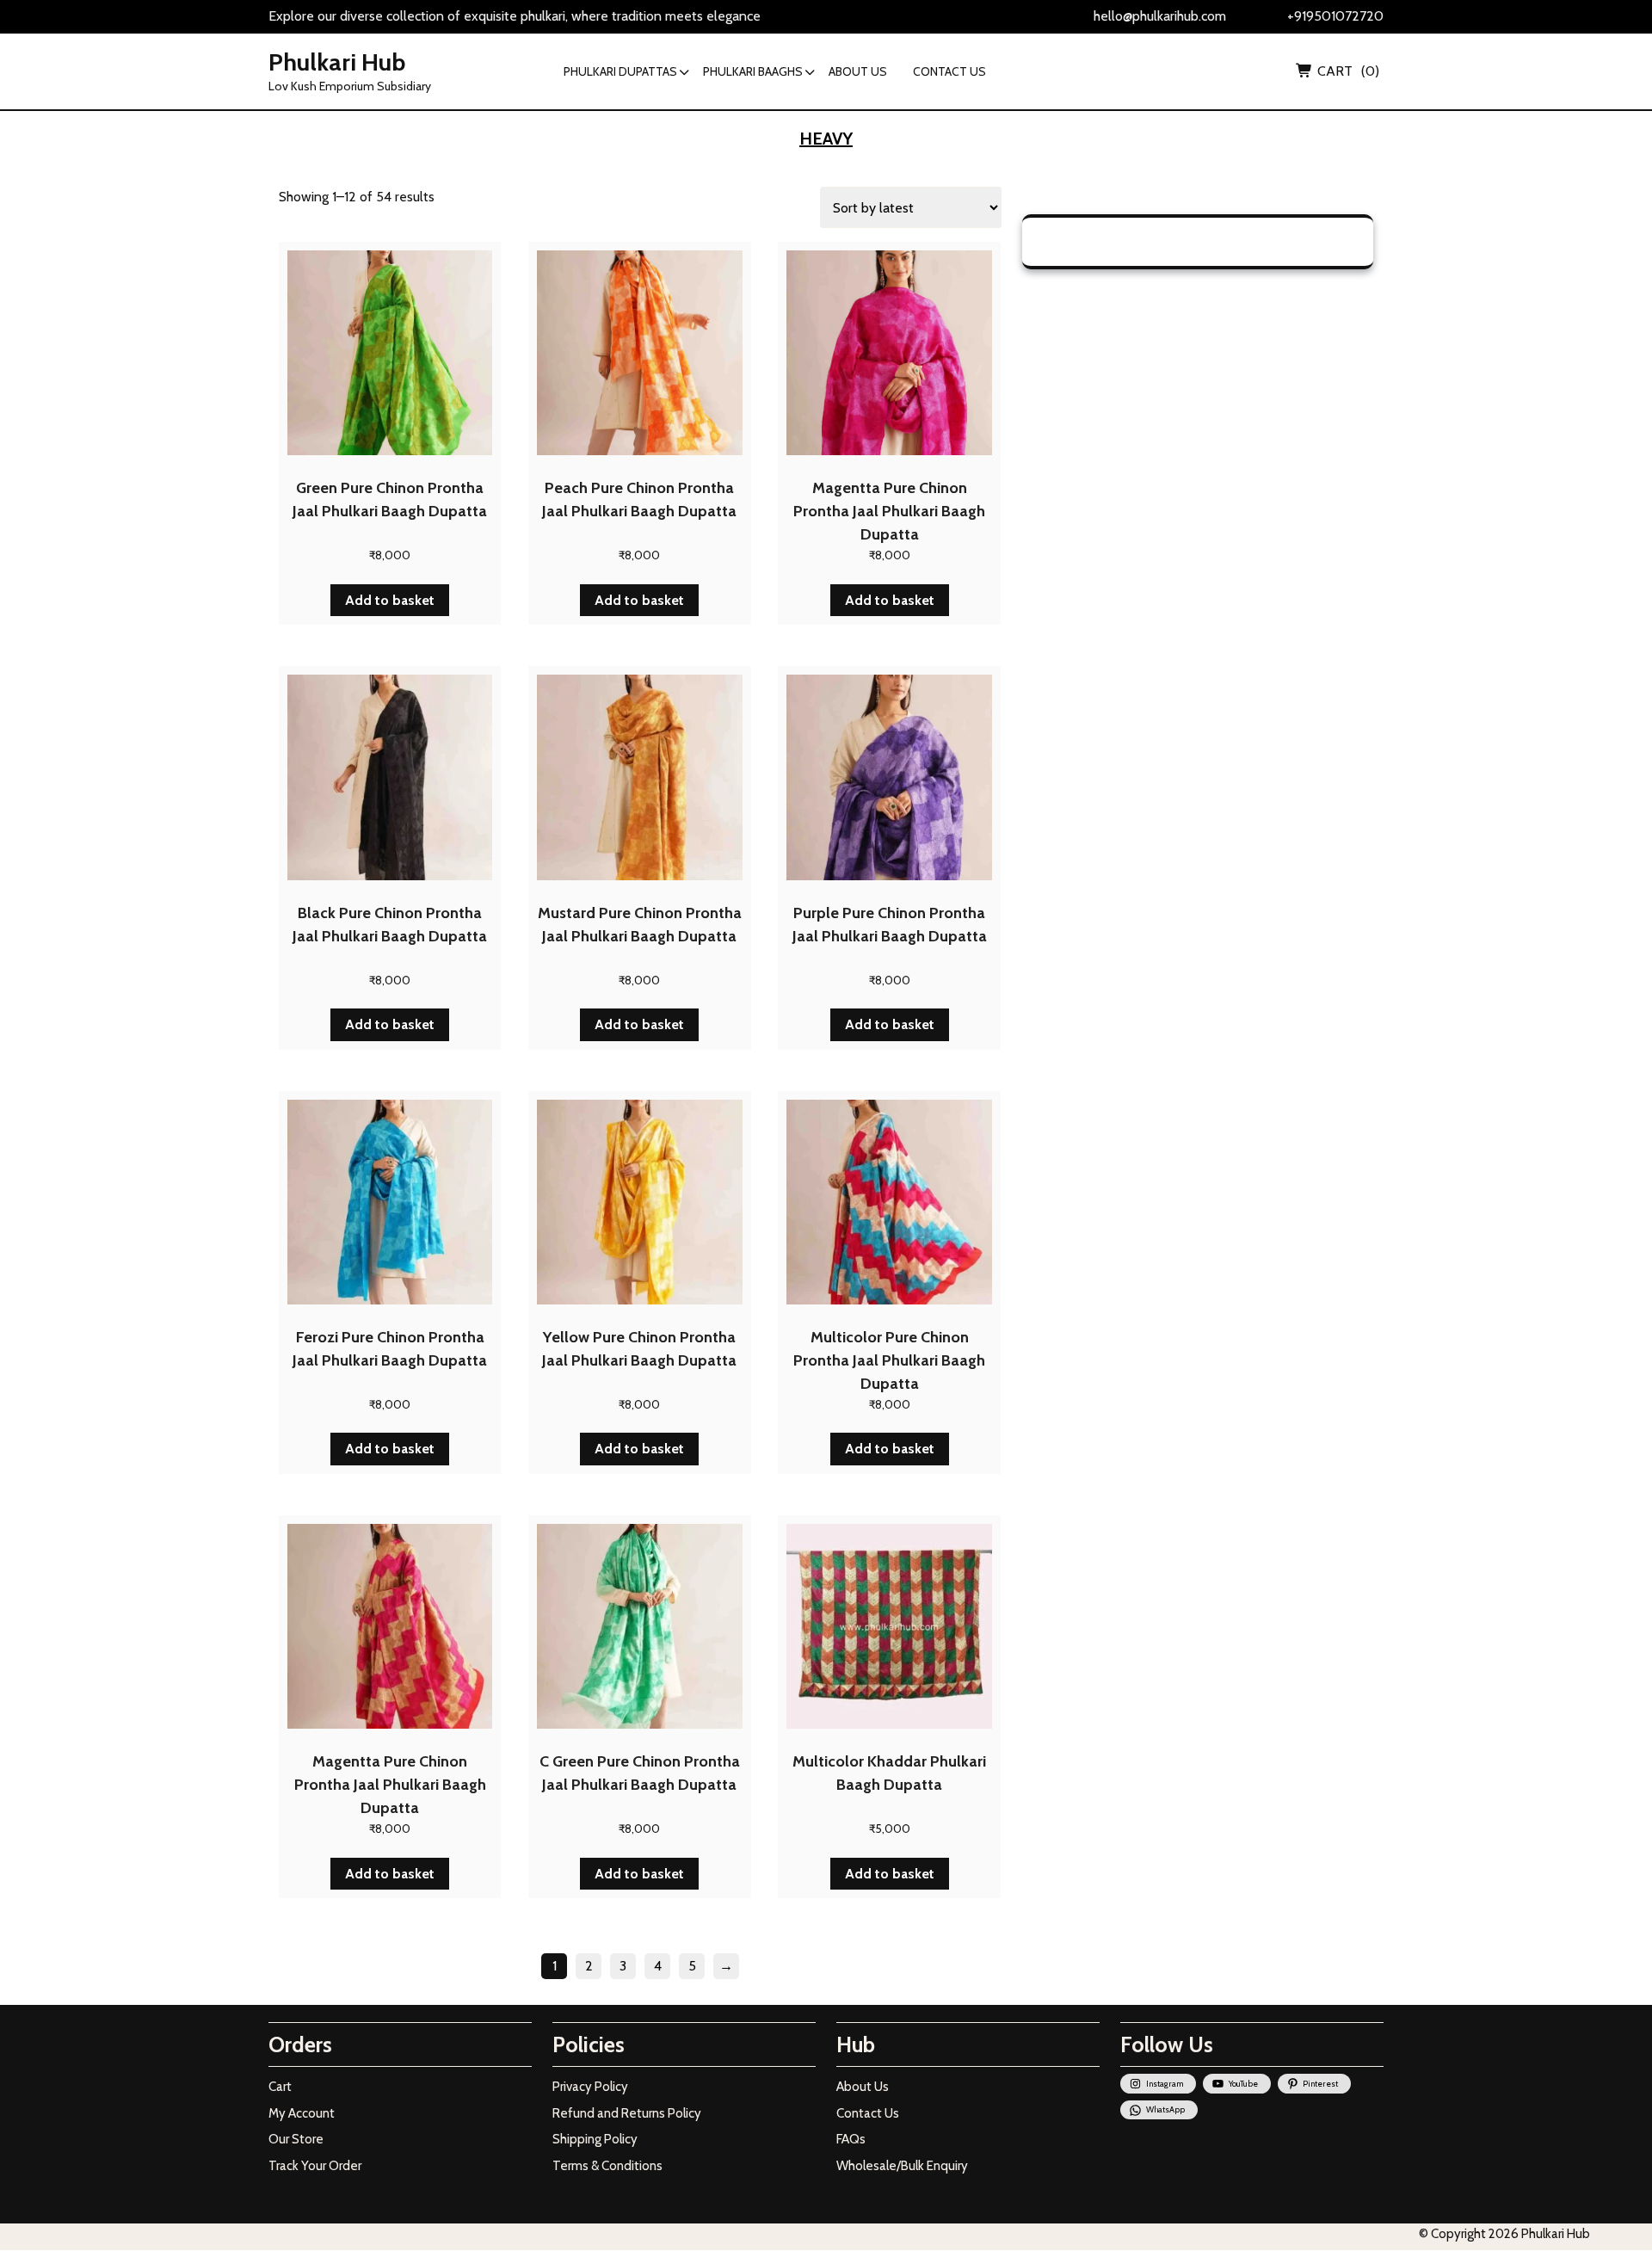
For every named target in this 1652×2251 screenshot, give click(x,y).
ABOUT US (858, 71)
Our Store (296, 2139)
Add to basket (390, 600)
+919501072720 (1335, 16)
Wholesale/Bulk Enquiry (902, 2166)
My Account (302, 2113)
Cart (280, 2087)
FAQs (851, 2139)
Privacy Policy (590, 2087)
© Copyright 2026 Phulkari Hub (1504, 2234)
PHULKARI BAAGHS (753, 71)
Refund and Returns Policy (627, 2113)
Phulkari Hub (337, 62)
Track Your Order (315, 2166)
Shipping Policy (595, 2139)
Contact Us (868, 2113)
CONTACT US (949, 71)
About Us (863, 2087)
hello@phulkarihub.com (1160, 16)
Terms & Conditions (607, 2166)
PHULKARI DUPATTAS (620, 71)
